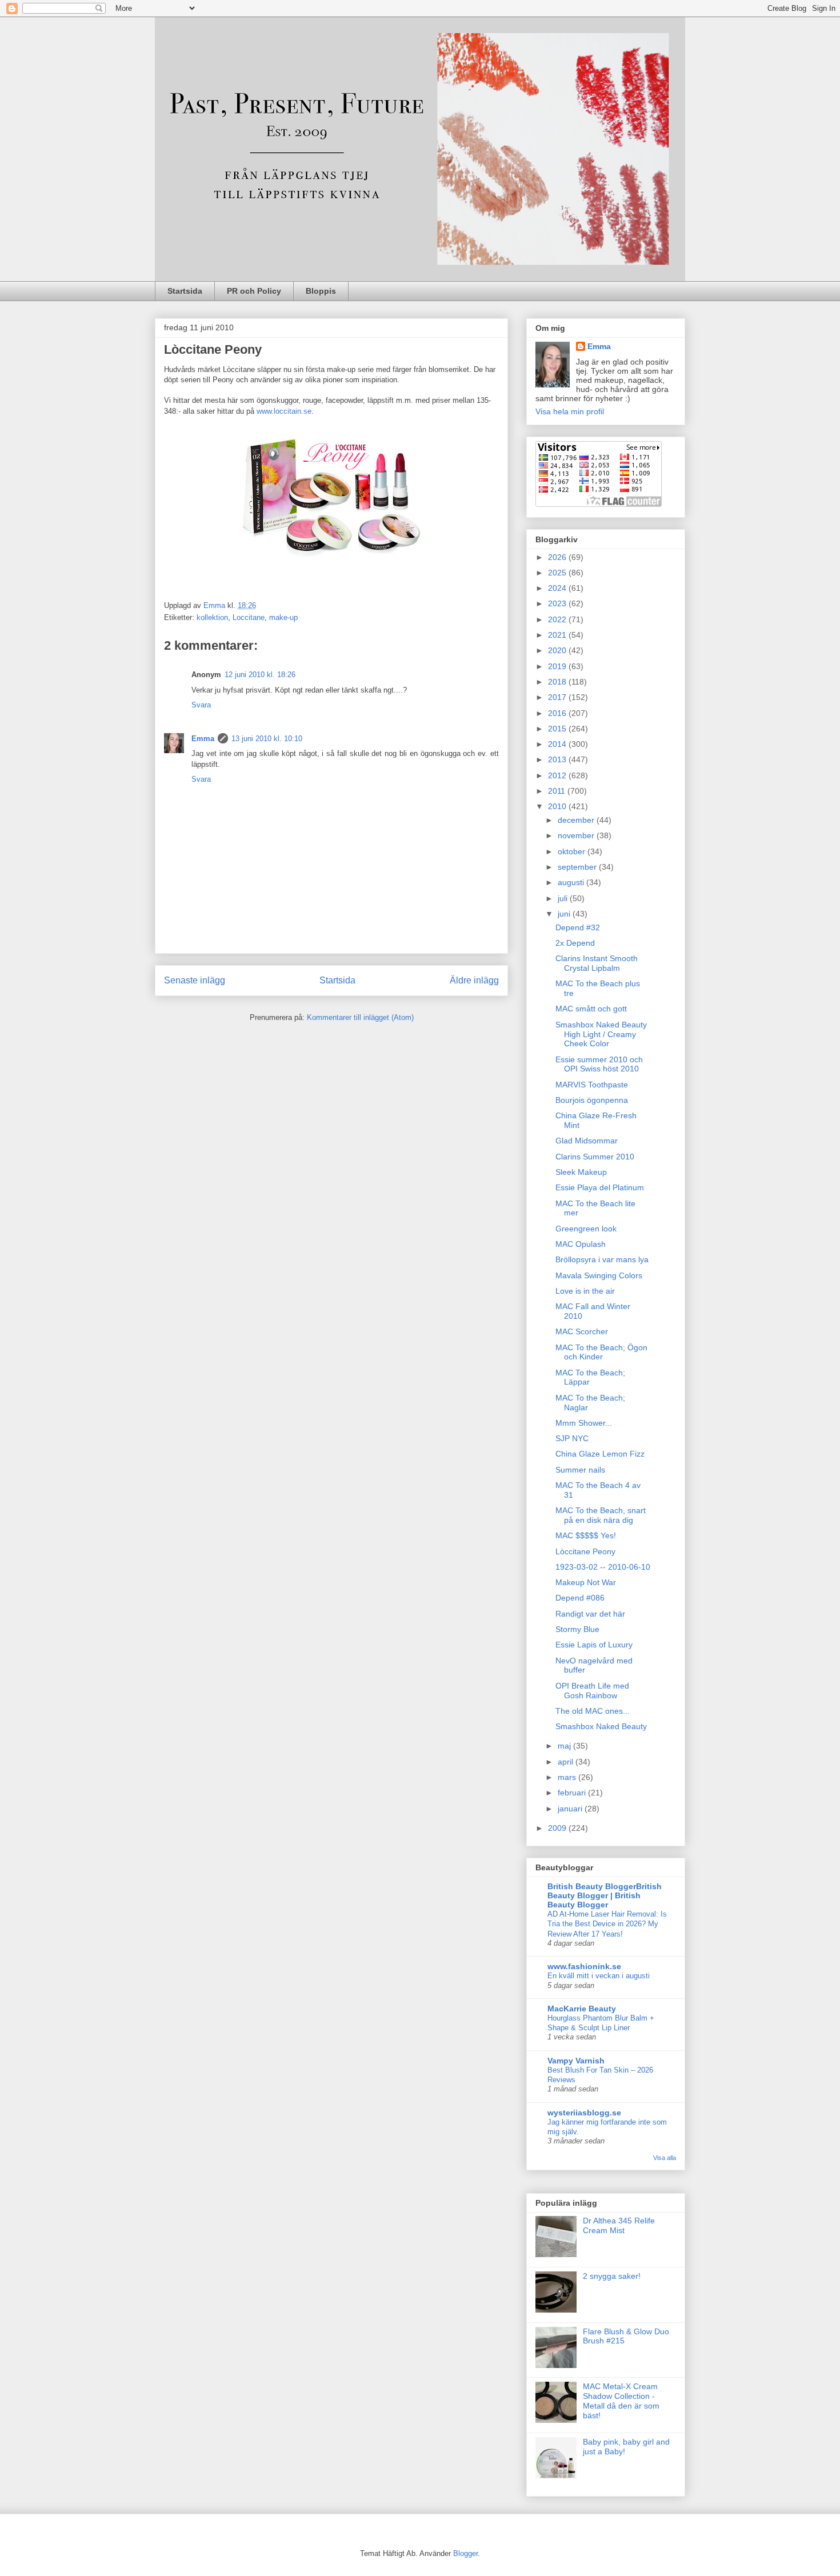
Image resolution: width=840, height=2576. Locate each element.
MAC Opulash (581, 1244)
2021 (558, 635)
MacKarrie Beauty (582, 2009)
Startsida (185, 291)
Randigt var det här (590, 1614)
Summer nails (580, 1470)
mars (568, 1777)
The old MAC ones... (593, 1711)
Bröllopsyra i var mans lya (602, 1259)
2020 (558, 650)
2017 (558, 697)
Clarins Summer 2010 (595, 1157)
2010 (558, 806)
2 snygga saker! (612, 2276)
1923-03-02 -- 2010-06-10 (603, 1567)
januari (571, 1809)
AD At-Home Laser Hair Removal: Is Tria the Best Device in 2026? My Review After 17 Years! (607, 1924)
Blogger (465, 2553)
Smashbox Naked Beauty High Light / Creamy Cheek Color (601, 1034)
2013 (558, 759)
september (578, 867)
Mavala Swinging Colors (599, 1275)
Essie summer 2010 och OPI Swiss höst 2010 (599, 1064)
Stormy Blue (577, 1629)
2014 (558, 744)
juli (564, 898)
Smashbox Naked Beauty (601, 1726)
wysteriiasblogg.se (584, 2113)
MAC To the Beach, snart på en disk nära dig (601, 1515)
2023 (558, 603)
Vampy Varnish (576, 2061)
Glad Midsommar (587, 1141)
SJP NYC (572, 1438)
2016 (558, 713)
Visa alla (665, 2158)
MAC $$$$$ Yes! (586, 1535)
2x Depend (575, 943)
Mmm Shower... (584, 1423)
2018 (558, 682)
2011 (558, 791)
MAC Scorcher (582, 1331)
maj (565, 1746)
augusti (572, 882)
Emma (203, 739)
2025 (558, 573)
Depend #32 (578, 927)
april (567, 1762)
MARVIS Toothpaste (592, 1085)
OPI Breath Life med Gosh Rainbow (592, 1691)
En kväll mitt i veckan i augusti (599, 1976)
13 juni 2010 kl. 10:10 (267, 739)
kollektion (212, 617)
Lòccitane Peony (585, 1551)
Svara (201, 705)
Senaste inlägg (195, 980)
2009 (558, 1828)
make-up (283, 617)
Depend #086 (580, 1598)
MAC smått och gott (591, 1009)
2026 (558, 557)
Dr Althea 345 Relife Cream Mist (619, 2225)
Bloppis (321, 291)
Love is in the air (585, 1291)
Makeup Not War (586, 1582)
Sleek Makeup (581, 1172)
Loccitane (249, 617)
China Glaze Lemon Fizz (600, 1454)
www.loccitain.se (284, 411)
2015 (558, 729)
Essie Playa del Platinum (600, 1187)
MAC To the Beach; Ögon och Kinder (601, 1352)
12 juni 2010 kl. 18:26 (260, 675)
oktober (573, 851)
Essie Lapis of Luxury (594, 1645)
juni (565, 914)
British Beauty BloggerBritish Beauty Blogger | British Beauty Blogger (605, 1895)
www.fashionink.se (584, 1966)
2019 (558, 666)
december (577, 820)
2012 (558, 775)
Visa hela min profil (570, 411)
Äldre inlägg (474, 980)
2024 (558, 588)
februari (573, 1793)
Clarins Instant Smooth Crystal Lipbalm (597, 963)
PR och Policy (254, 291)
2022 (558, 619)
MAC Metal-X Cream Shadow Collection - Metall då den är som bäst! (621, 2401)
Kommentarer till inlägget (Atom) (360, 1017)
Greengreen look (586, 1229)
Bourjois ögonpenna (592, 1100)
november (577, 835)
